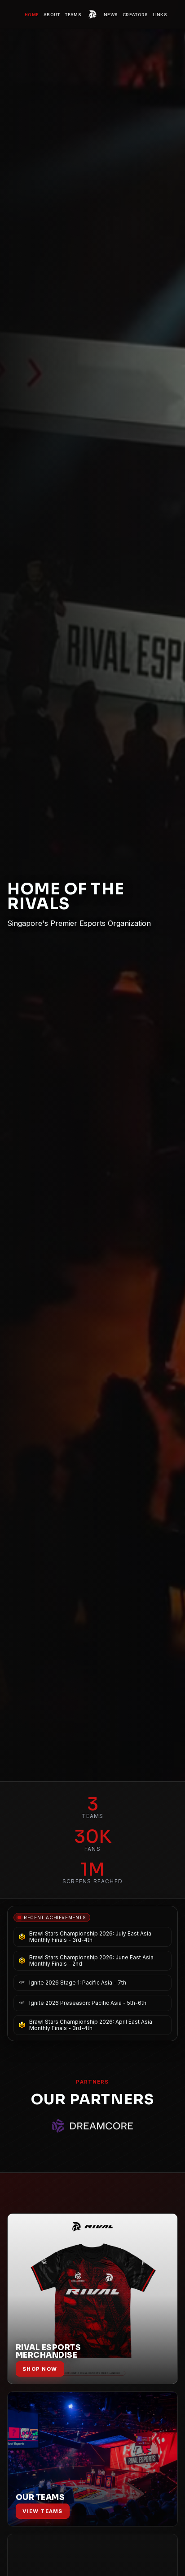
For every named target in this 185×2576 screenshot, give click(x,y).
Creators (135, 15)
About (52, 15)
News (111, 15)
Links (160, 15)
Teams (73, 15)
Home (32, 15)
